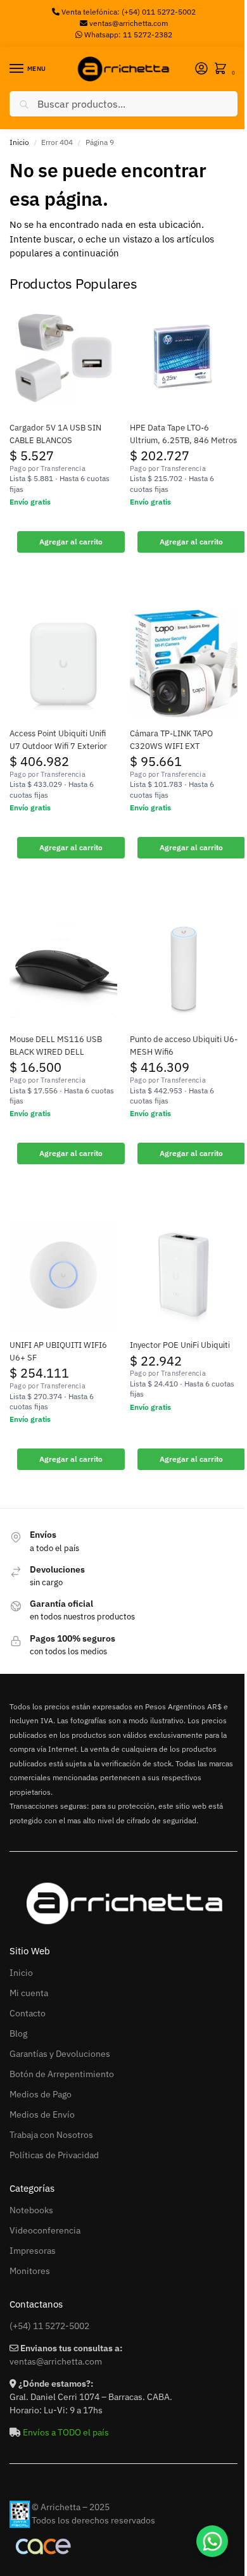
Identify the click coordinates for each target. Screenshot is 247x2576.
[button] (223, 69)
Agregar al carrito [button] (71, 542)
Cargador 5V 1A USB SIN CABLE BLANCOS (55, 434)
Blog (18, 2033)
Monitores (30, 2271)
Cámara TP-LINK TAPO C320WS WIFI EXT (171, 740)
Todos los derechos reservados (93, 2520)
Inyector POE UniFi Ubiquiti (180, 1345)
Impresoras (33, 2251)
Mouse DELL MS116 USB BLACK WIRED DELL (56, 1046)
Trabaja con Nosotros (51, 2135)
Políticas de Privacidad (54, 2155)
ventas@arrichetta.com (129, 23)
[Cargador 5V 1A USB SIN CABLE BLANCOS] (63, 358)
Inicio (19, 142)
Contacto (28, 2013)
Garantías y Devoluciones (60, 2054)
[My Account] (201, 69)
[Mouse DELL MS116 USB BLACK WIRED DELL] (63, 969)
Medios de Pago (41, 2094)
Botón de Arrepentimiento (62, 2074)
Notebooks (31, 2210)
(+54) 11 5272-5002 (49, 2326)
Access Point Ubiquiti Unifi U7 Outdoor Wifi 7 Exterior (58, 740)
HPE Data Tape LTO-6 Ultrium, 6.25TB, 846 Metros (183, 434)
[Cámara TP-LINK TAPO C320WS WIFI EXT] (184, 663)
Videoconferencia (45, 2230)
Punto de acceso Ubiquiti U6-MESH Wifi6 (184, 1046)
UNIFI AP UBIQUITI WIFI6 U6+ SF (58, 1351)
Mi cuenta (29, 1993)
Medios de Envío (42, 2114)
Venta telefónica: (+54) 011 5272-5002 (128, 12)
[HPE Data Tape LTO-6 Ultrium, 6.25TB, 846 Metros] (184, 358)
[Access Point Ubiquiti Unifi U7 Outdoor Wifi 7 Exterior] (63, 663)
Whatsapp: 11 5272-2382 (127, 35)
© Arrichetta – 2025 (71, 2507)
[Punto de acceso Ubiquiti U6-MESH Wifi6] (184, 969)
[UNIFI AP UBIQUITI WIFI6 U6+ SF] (63, 1275)
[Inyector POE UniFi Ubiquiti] (184, 1275)
